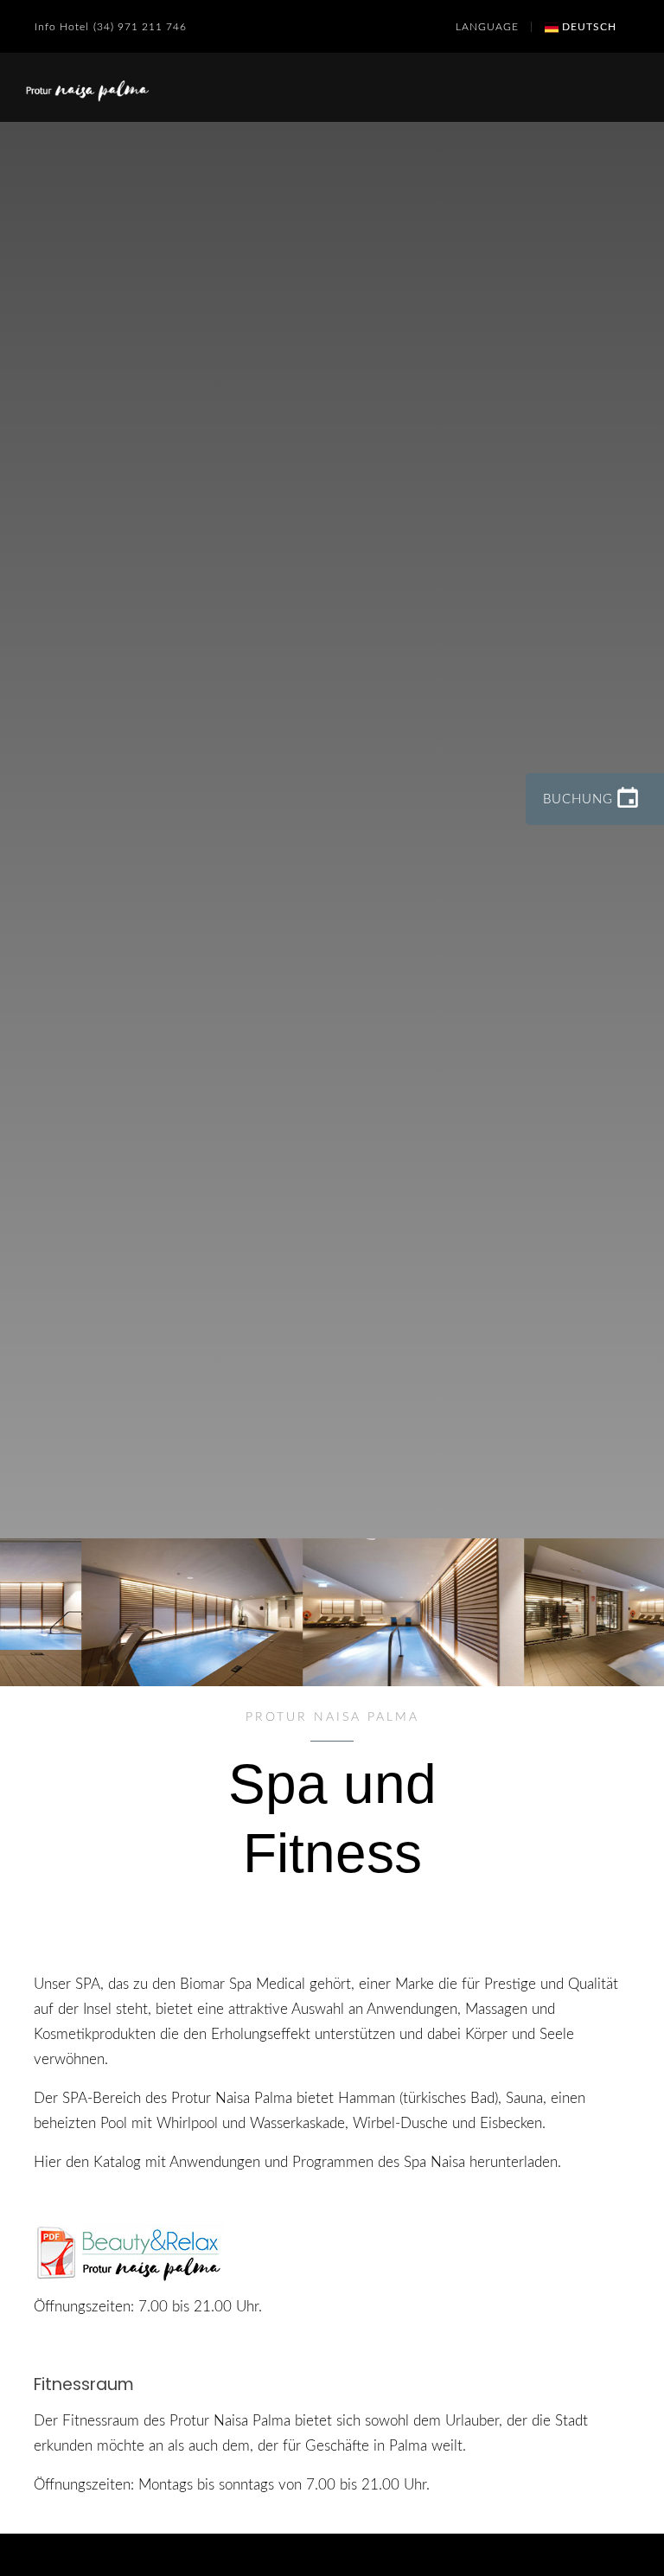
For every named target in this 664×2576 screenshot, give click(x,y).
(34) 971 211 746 (140, 27)
